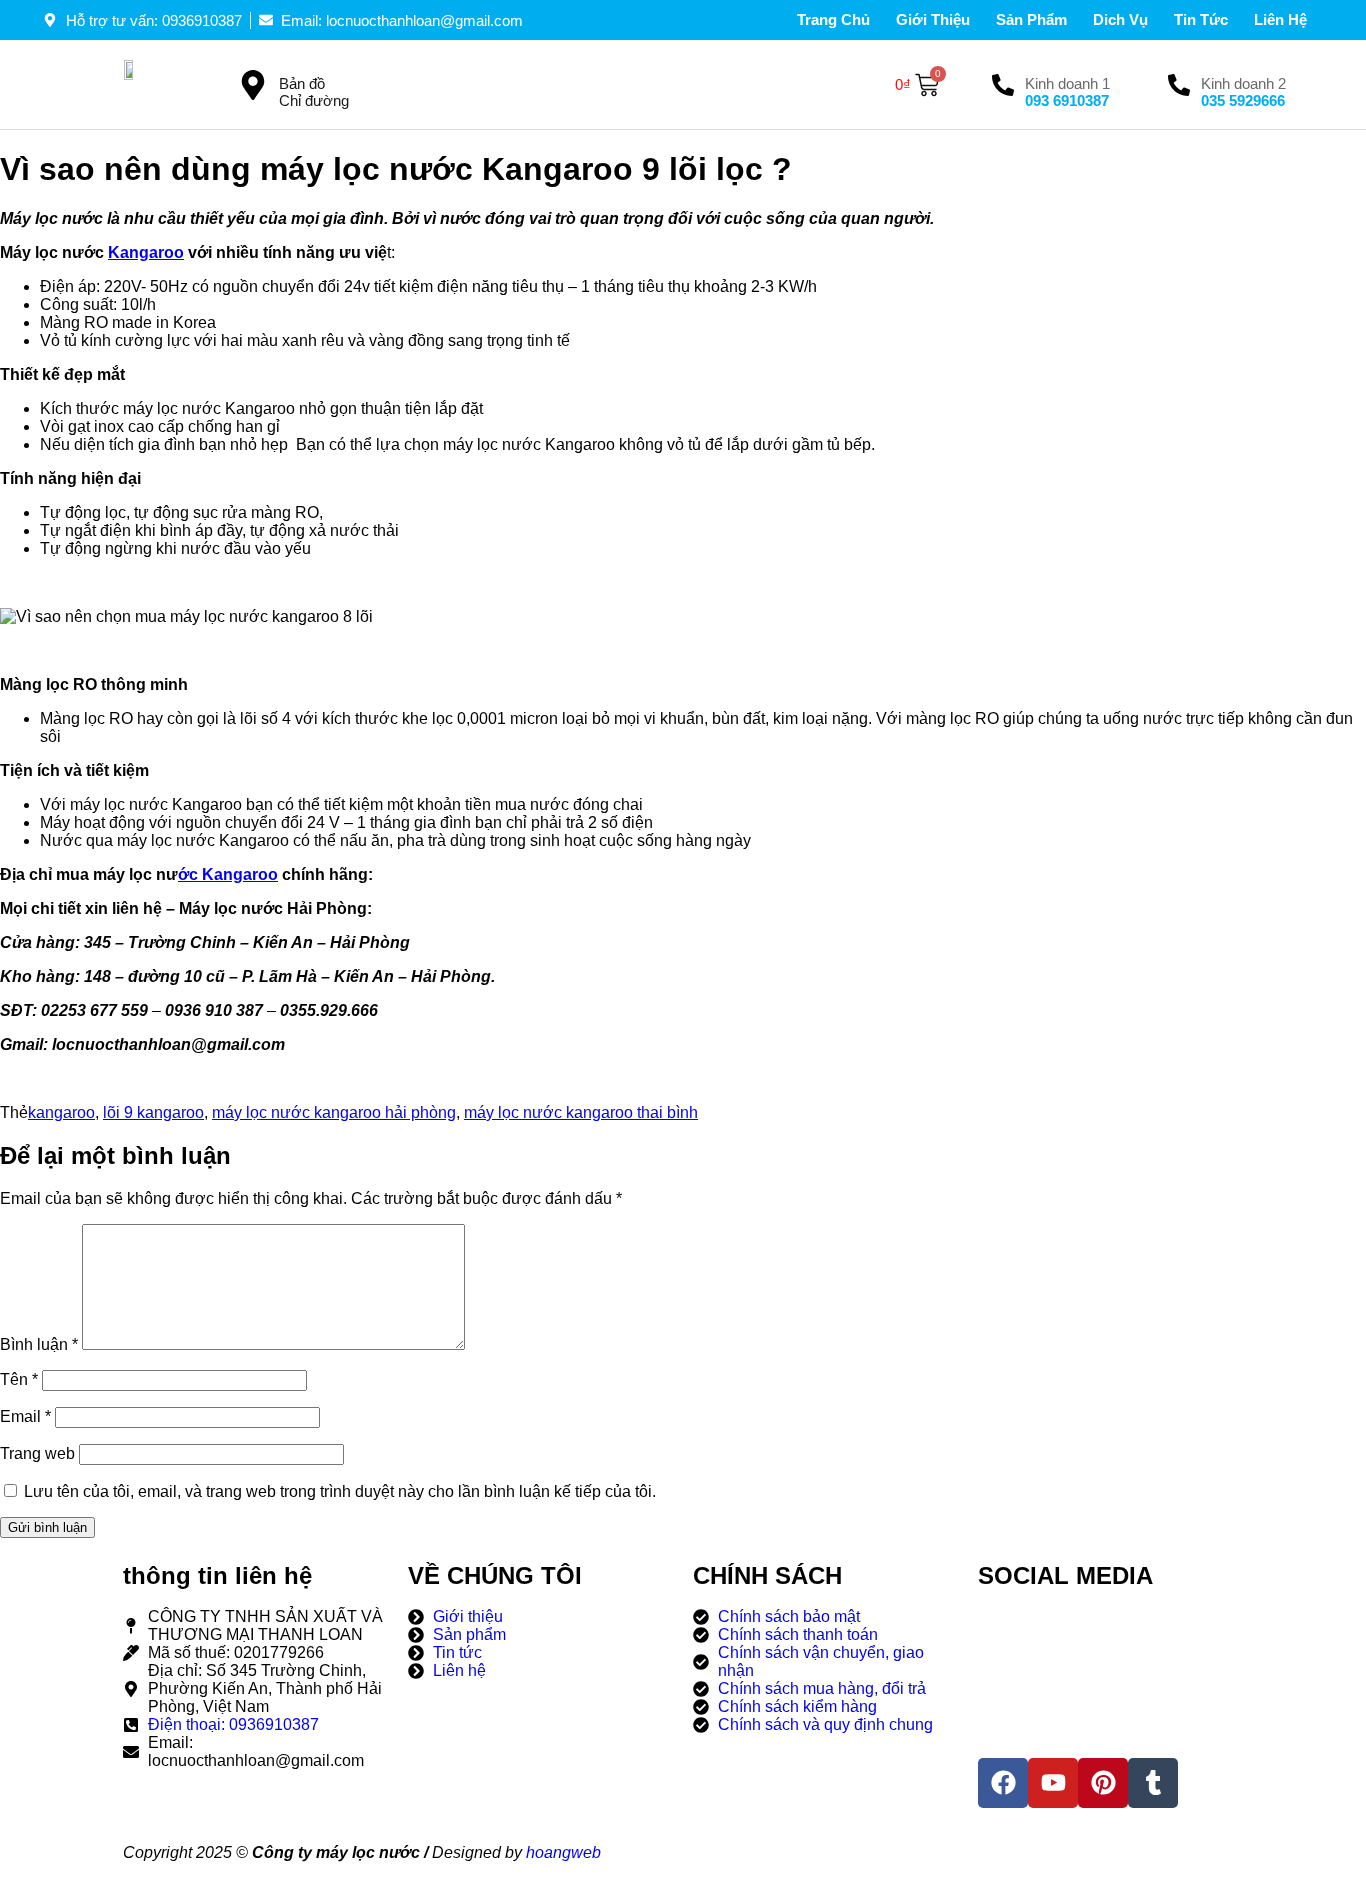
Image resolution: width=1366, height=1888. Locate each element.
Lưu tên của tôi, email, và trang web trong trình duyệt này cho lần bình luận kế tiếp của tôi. (340, 1491)
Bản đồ (302, 83)
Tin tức (1201, 19)
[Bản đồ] (253, 85)
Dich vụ (1120, 19)
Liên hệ (1280, 19)
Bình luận (39, 1344)
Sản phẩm (1031, 19)
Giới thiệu (933, 19)
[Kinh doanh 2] (1179, 85)
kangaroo (61, 1112)
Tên (19, 1379)
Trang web (37, 1453)
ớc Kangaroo (228, 874)
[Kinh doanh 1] (1003, 85)
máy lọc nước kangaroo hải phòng (334, 1112)
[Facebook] (1003, 1783)
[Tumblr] (1153, 1783)
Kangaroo (146, 252)
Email (25, 1416)
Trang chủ (833, 19)
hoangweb (563, 1852)
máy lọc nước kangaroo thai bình (581, 1112)
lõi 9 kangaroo (153, 1112)
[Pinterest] (1103, 1783)
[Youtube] (1053, 1783)
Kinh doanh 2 (1243, 83)
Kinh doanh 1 (1067, 83)
